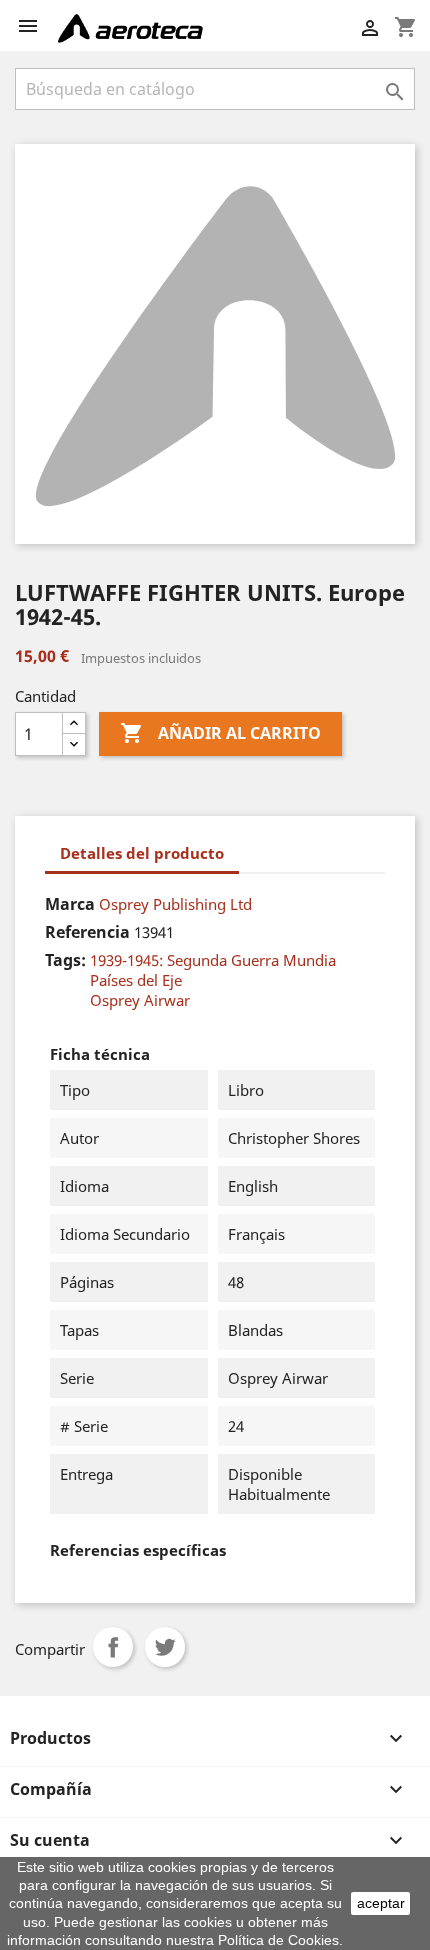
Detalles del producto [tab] (142, 853)
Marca (70, 904)
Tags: (65, 960)
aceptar (381, 1903)
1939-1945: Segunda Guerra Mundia (213, 960)
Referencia (87, 932)
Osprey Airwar (140, 1000)
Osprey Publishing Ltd (175, 904)
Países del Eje (136, 980)
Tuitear (165, 1647)
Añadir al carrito (220, 733)
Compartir (113, 1647)
